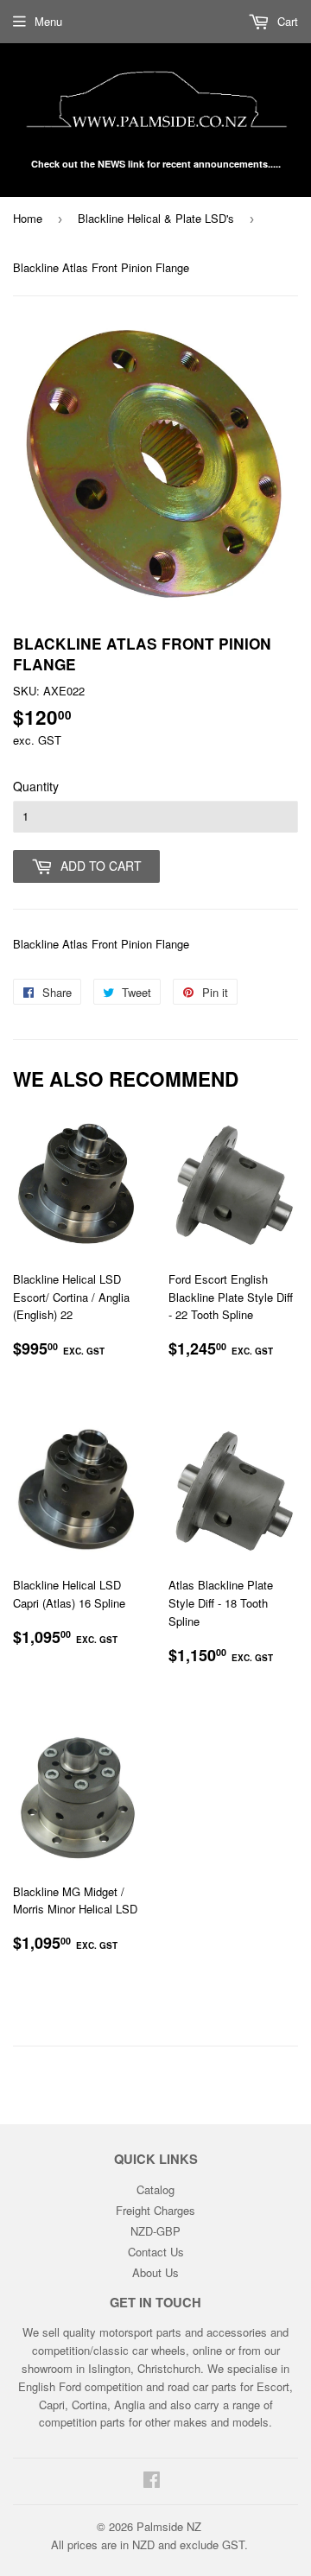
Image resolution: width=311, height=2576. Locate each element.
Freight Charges (155, 2210)
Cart (286, 21)
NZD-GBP (155, 2231)
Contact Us (156, 2252)
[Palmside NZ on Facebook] (152, 2481)
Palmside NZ (169, 2526)
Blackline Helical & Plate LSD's (156, 218)
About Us (155, 2272)
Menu (48, 21)
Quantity (36, 786)
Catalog (155, 2189)
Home (28, 218)
